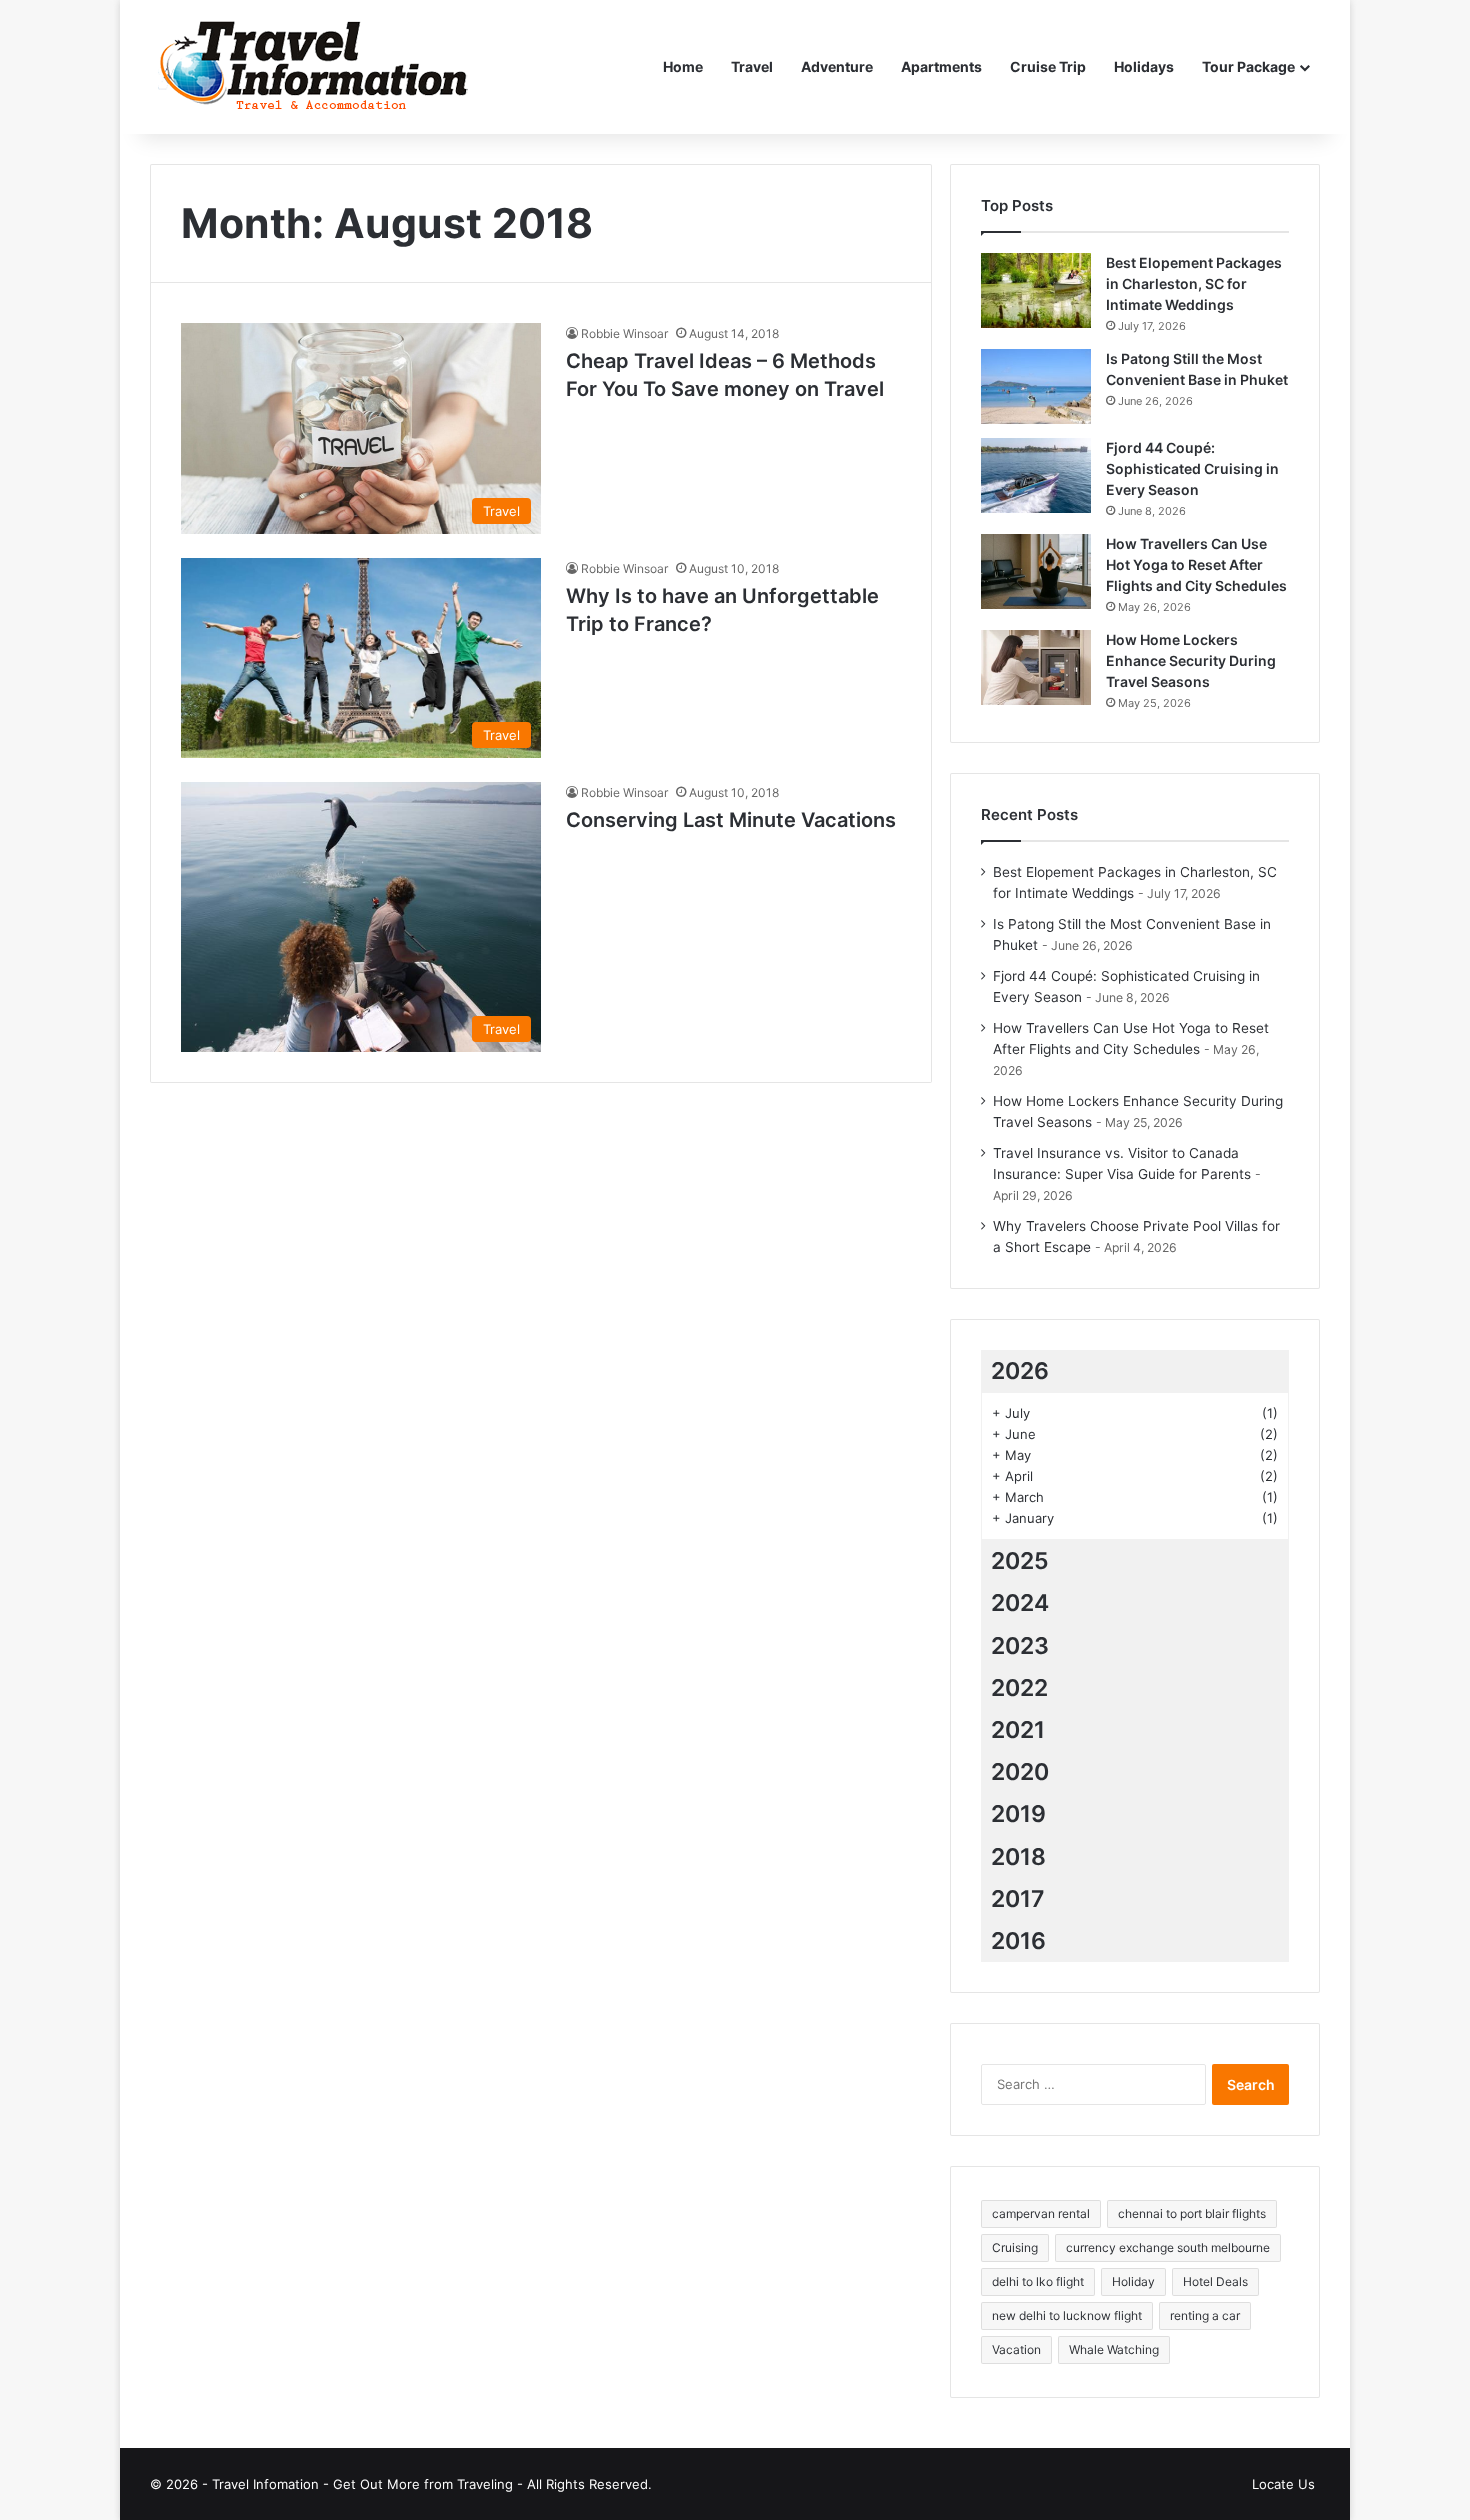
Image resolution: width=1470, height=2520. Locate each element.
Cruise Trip (1048, 66)
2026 (1020, 1371)
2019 (1018, 1814)
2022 (1019, 1688)
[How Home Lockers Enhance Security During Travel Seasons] (1036, 667)
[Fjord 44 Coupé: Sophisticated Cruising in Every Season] (1036, 475)
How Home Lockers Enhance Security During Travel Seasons (1191, 660)
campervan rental (1041, 2213)
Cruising (1015, 2247)
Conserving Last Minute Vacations (731, 820)
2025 (1020, 1561)
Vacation (1016, 2349)
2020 (1020, 1772)
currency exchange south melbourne (1168, 2247)
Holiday (1133, 2281)
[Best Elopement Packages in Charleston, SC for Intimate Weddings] (1036, 290)
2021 (1018, 1730)
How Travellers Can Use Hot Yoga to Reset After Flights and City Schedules (1196, 564)
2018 (1018, 1857)
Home (683, 66)
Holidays (1144, 66)
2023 (1020, 1646)
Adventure (837, 66)
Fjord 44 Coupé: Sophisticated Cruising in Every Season (1192, 468)
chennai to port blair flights (1192, 2213)
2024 (1020, 1603)
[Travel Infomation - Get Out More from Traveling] (313, 67)
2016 (1018, 1941)
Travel (752, 66)
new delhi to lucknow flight (1067, 2315)
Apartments (941, 66)
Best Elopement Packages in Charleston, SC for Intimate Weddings (1194, 283)
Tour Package (1248, 66)
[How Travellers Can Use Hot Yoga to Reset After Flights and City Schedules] (1036, 571)
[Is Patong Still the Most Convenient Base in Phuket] (1036, 386)
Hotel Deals (1215, 2281)
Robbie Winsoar (624, 333)
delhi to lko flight (1038, 2281)
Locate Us (1283, 2484)
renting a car (1205, 2315)
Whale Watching (1114, 2349)
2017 (1018, 1899)
